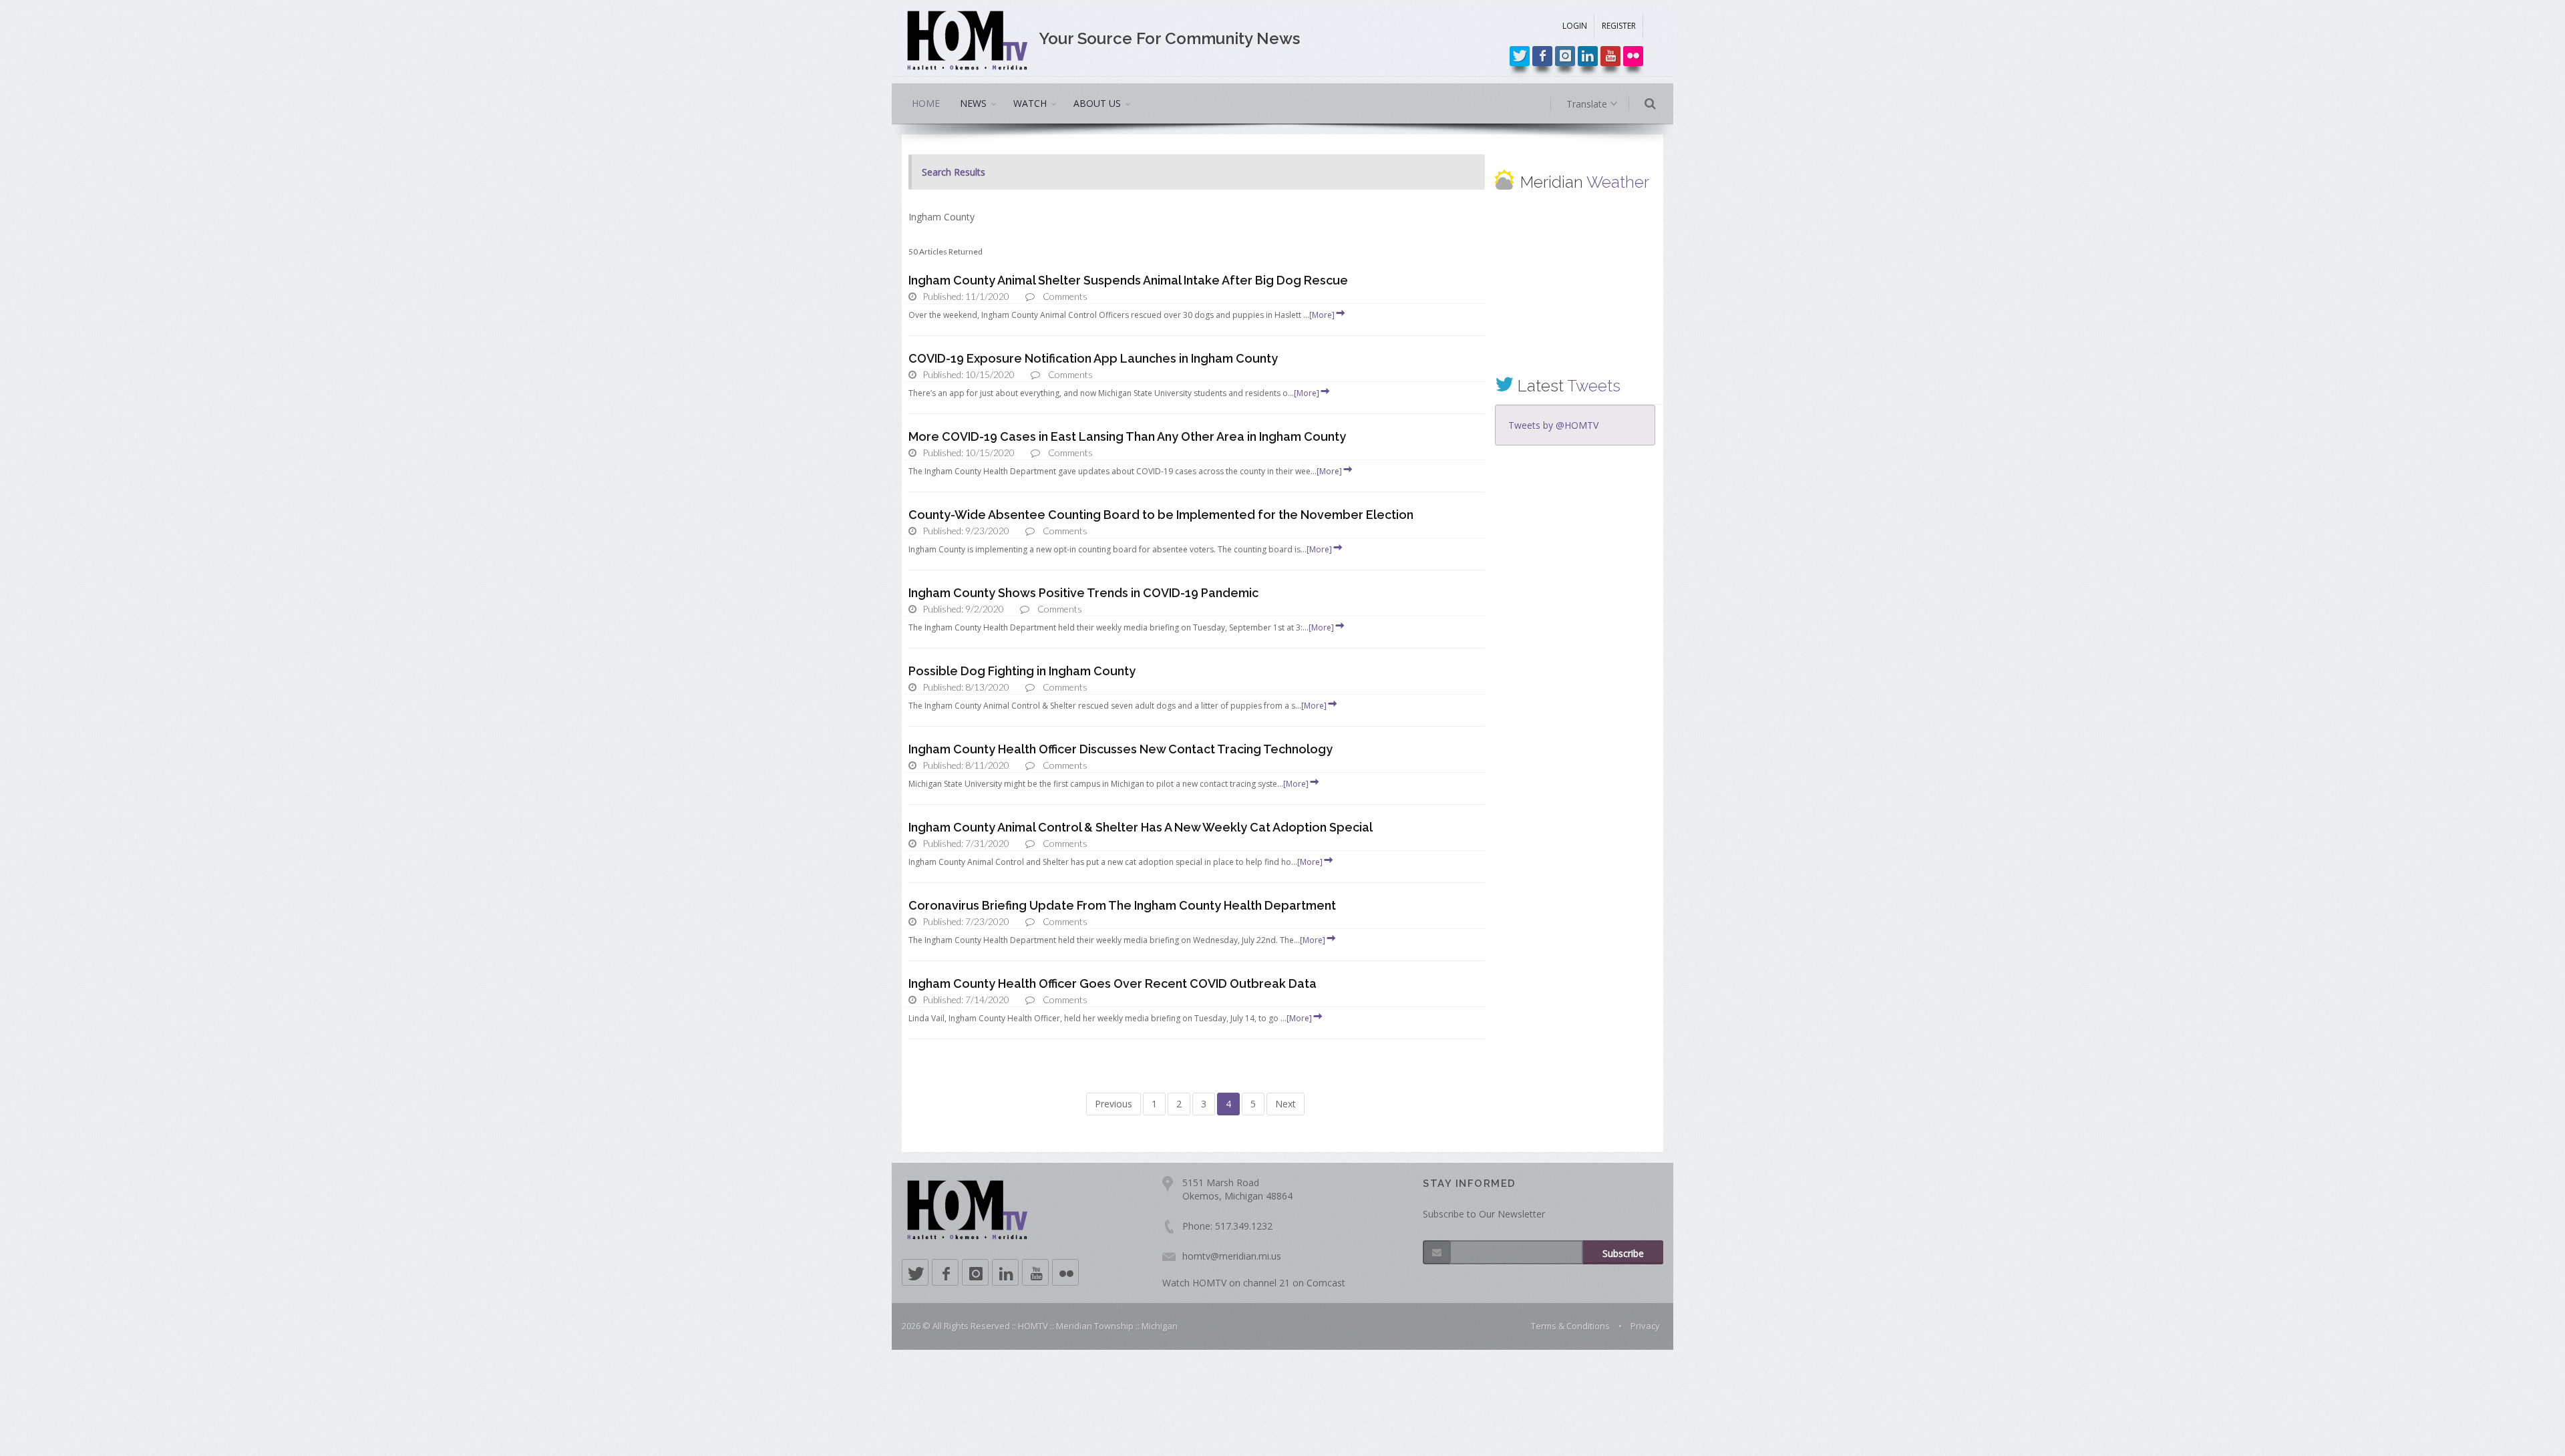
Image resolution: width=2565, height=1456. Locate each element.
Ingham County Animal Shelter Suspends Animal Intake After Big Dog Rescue (1128, 280)
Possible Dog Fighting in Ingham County (1022, 671)
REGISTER (1619, 26)
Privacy (1645, 1326)
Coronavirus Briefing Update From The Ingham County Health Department (1122, 905)
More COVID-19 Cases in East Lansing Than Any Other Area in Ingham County (1127, 436)
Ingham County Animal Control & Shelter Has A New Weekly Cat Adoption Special (1141, 827)
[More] (1322, 315)
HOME (926, 103)
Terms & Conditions (1570, 1326)
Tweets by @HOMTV (1553, 425)
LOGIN (1575, 26)
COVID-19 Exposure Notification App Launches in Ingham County (1093, 358)
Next (1286, 1104)
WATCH (1030, 103)
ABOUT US (1097, 103)
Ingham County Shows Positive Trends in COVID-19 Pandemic (1083, 593)
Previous (1114, 1104)
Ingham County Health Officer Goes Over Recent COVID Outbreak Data (1113, 983)
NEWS (973, 103)
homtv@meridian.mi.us (1232, 1256)
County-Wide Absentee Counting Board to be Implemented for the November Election (1161, 515)
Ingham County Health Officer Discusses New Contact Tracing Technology (1121, 749)
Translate (1588, 104)
